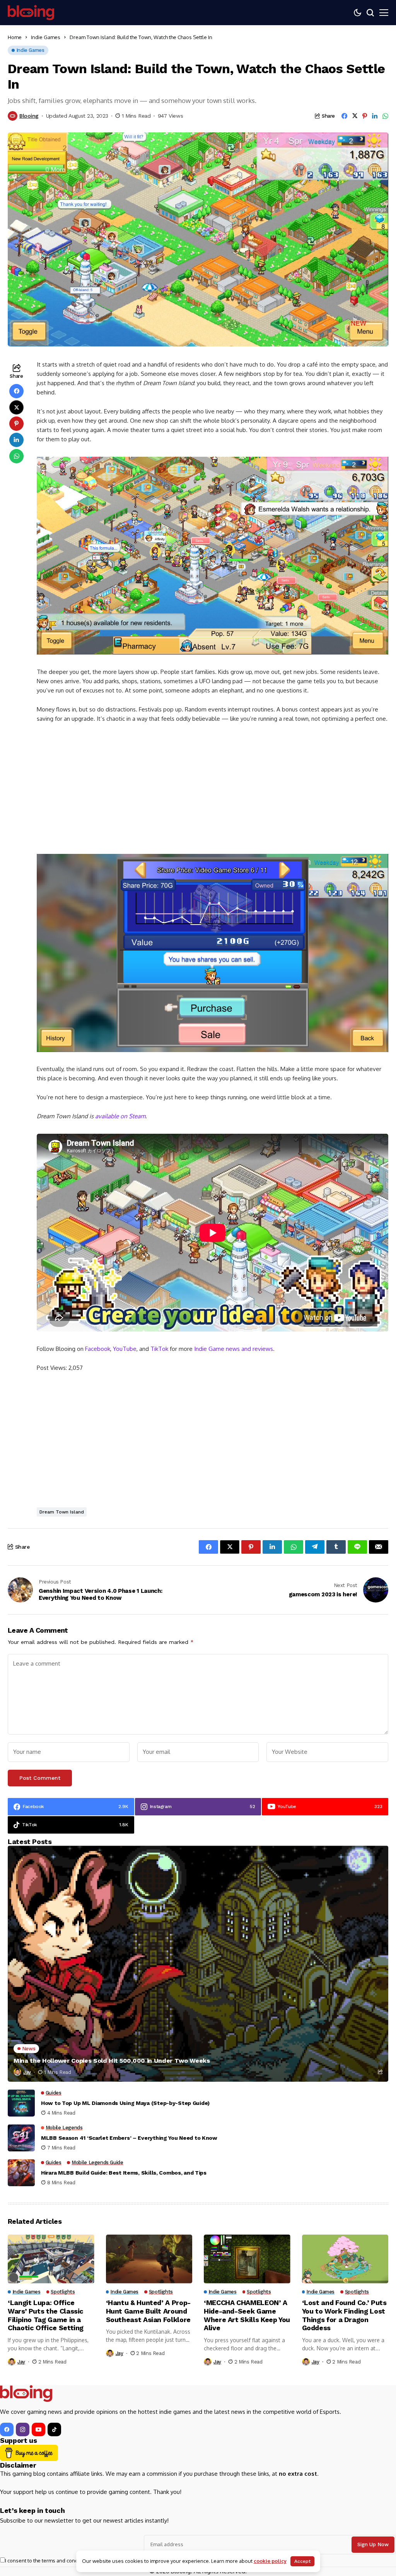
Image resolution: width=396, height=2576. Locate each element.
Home (15, 37)
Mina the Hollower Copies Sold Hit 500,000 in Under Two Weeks (112, 2061)
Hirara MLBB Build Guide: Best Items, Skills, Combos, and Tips (124, 2173)
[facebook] (7, 2429)
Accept (302, 2561)
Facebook (98, 1349)
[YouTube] (38, 2429)
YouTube (125, 1349)
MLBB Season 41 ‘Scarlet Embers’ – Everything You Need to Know (129, 2138)
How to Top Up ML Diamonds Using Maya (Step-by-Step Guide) (125, 2103)
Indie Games (46, 37)
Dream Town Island (62, 1512)
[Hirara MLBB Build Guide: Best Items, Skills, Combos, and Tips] (21, 2173)
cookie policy (270, 2561)
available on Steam (120, 1116)
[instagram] (23, 2429)
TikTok (159, 1349)
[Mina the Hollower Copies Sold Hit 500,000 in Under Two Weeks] (198, 1964)
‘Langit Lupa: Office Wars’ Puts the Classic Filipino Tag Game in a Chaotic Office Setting (46, 2315)
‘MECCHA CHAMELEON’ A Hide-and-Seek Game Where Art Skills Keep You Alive (247, 2315)
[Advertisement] (213, 787)
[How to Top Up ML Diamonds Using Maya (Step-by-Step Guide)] (21, 2103)
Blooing (29, 116)
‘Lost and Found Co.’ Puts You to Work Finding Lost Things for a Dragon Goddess (344, 2315)
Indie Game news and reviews (234, 1349)
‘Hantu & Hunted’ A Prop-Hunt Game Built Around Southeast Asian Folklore (148, 2311)
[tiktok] (54, 2429)
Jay (27, 2072)
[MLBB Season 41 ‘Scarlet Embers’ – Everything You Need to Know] (21, 2138)
